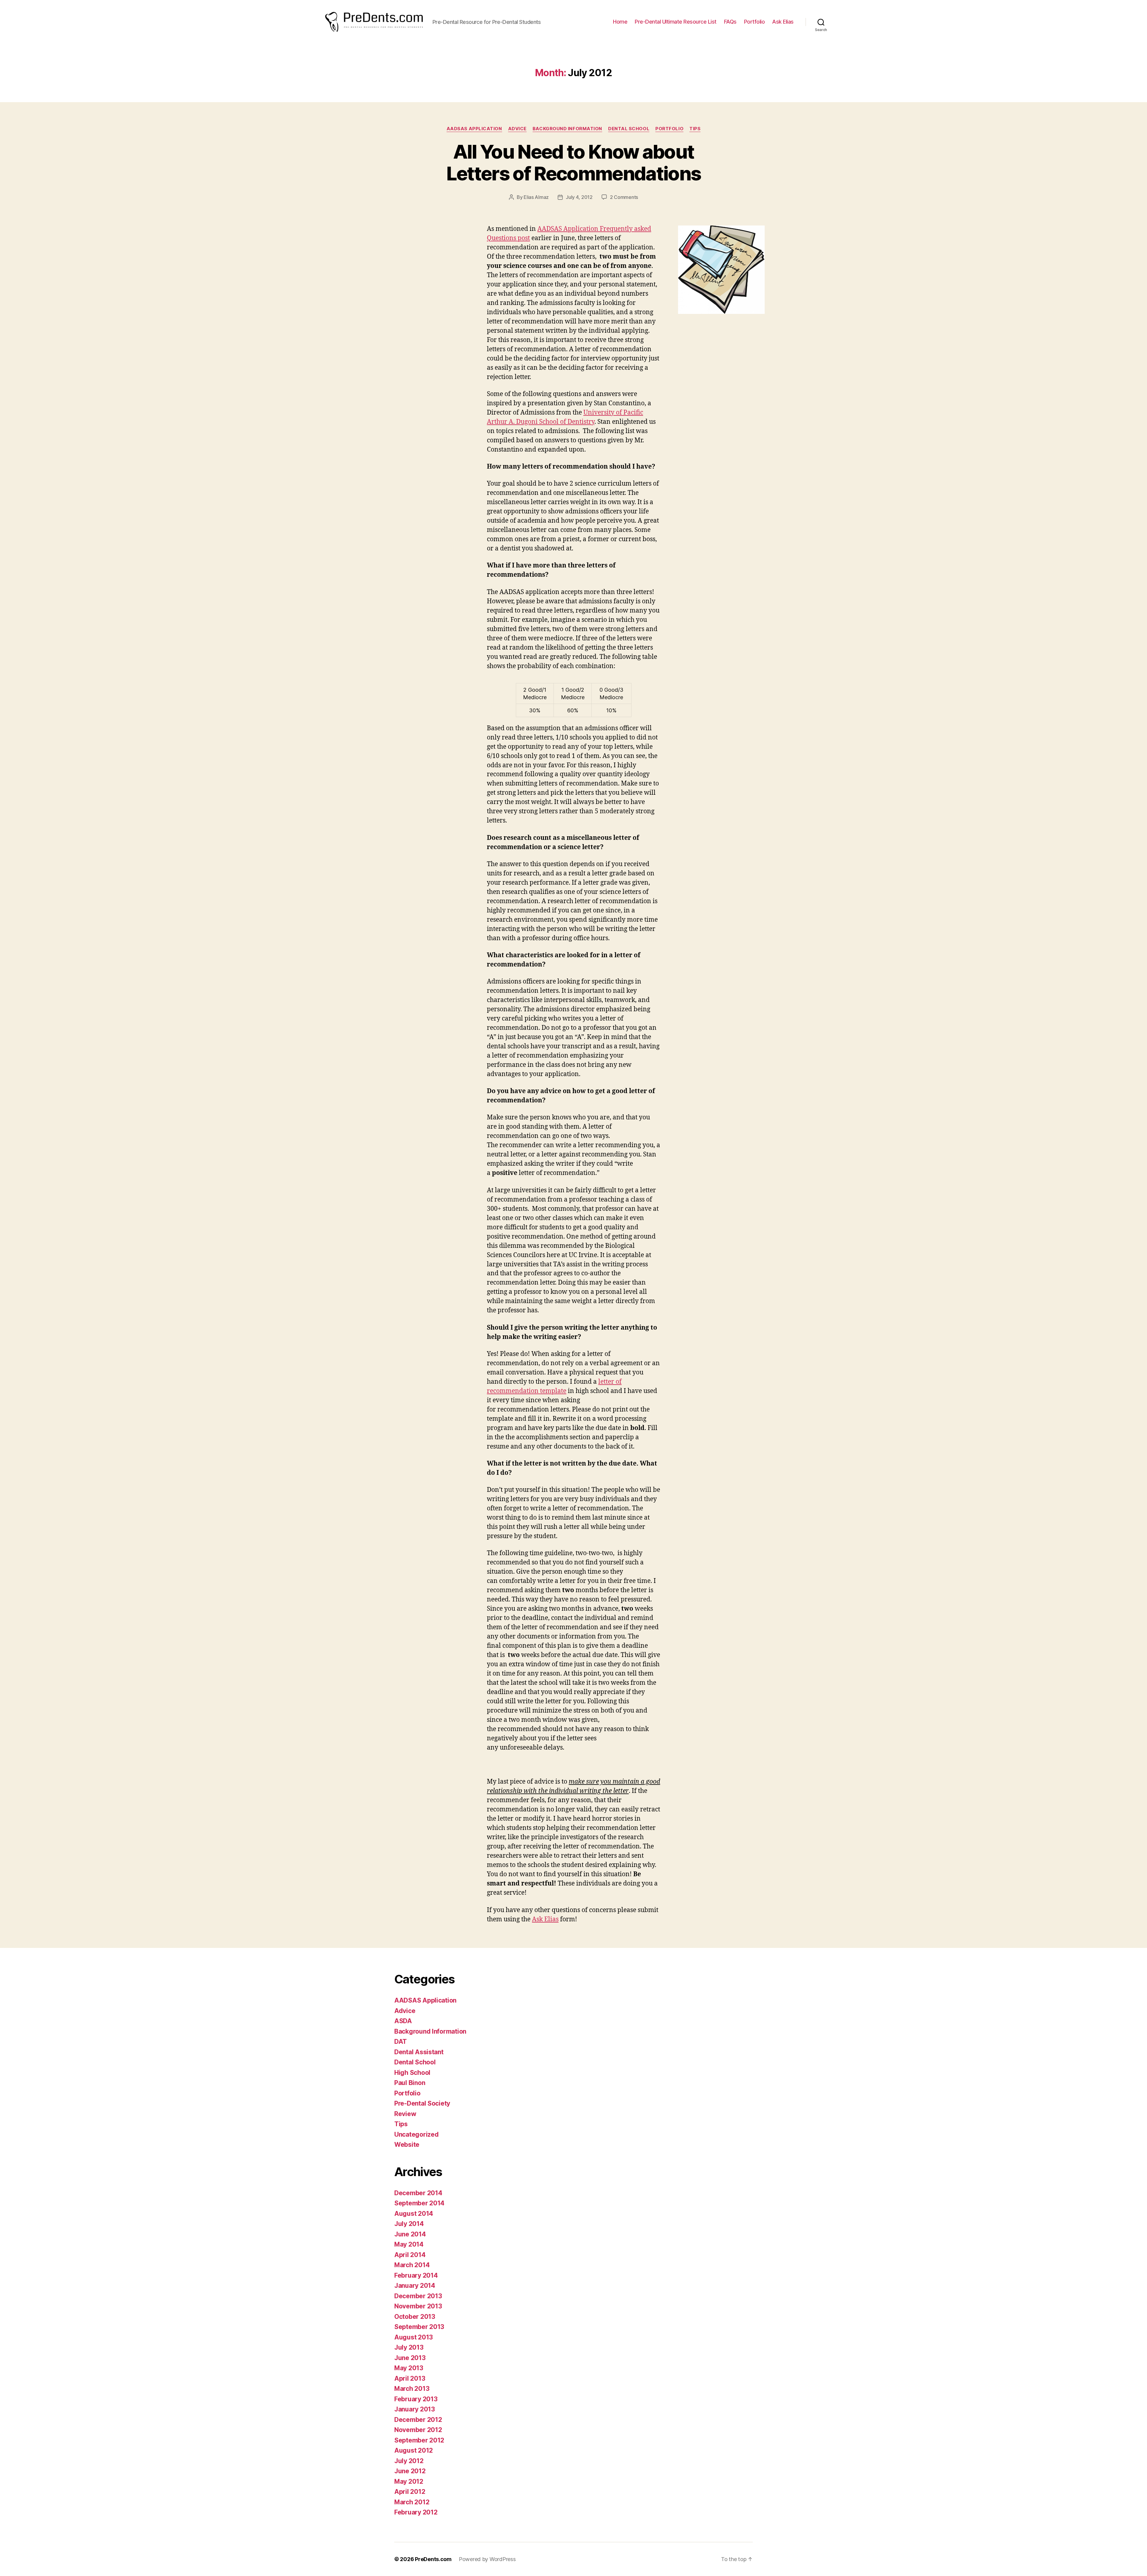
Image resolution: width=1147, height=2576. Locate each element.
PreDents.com (433, 2559)
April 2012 (410, 2492)
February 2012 (416, 2512)
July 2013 (409, 2347)
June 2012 (410, 2471)
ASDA (403, 2021)
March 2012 (412, 2502)
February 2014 (416, 2275)
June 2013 (410, 2358)
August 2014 (414, 2214)
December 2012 (418, 2420)
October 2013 (415, 2317)
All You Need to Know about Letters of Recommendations (574, 162)
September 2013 (419, 2327)
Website (407, 2145)
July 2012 (409, 2461)
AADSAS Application (474, 129)
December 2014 (418, 2193)
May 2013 (409, 2368)
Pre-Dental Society (422, 2103)
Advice (517, 129)
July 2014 (409, 2224)
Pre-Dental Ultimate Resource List (676, 22)
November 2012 (418, 2430)
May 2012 (409, 2481)
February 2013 (416, 2399)
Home (620, 22)
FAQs (730, 22)
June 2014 (410, 2234)
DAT (401, 2042)
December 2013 (418, 2296)
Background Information (567, 129)
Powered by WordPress (487, 2559)
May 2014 (409, 2244)
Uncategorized (417, 2134)
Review (405, 2114)
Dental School (629, 129)
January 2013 (415, 2409)
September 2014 (419, 2203)
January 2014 (415, 2286)
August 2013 (414, 2337)
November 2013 (418, 2306)
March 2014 (412, 2265)
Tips (695, 129)
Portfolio (755, 22)
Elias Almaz (536, 197)
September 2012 (419, 2440)
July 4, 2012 (579, 197)
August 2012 (414, 2450)
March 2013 (412, 2389)
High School (412, 2073)
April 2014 (410, 2255)
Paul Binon (410, 2083)
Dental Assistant (419, 2052)
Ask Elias (783, 22)
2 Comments (624, 197)
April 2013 (410, 2378)
